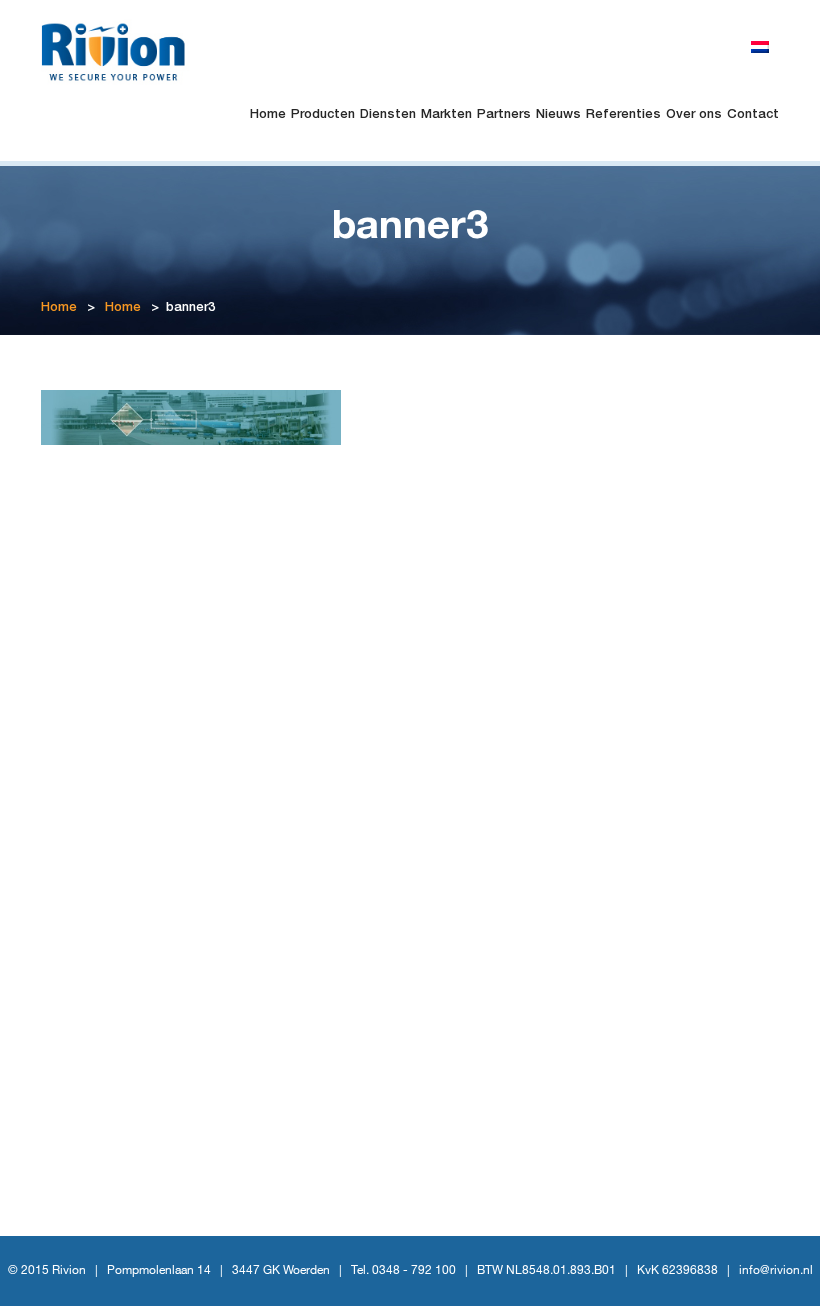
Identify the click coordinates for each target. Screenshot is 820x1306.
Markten (446, 115)
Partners (504, 115)
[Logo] (122, 50)
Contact (753, 115)
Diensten (388, 115)
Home (268, 115)
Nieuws (558, 115)
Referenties (623, 115)
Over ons (694, 115)
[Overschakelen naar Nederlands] (760, 48)
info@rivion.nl (776, 1270)
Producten (323, 115)
